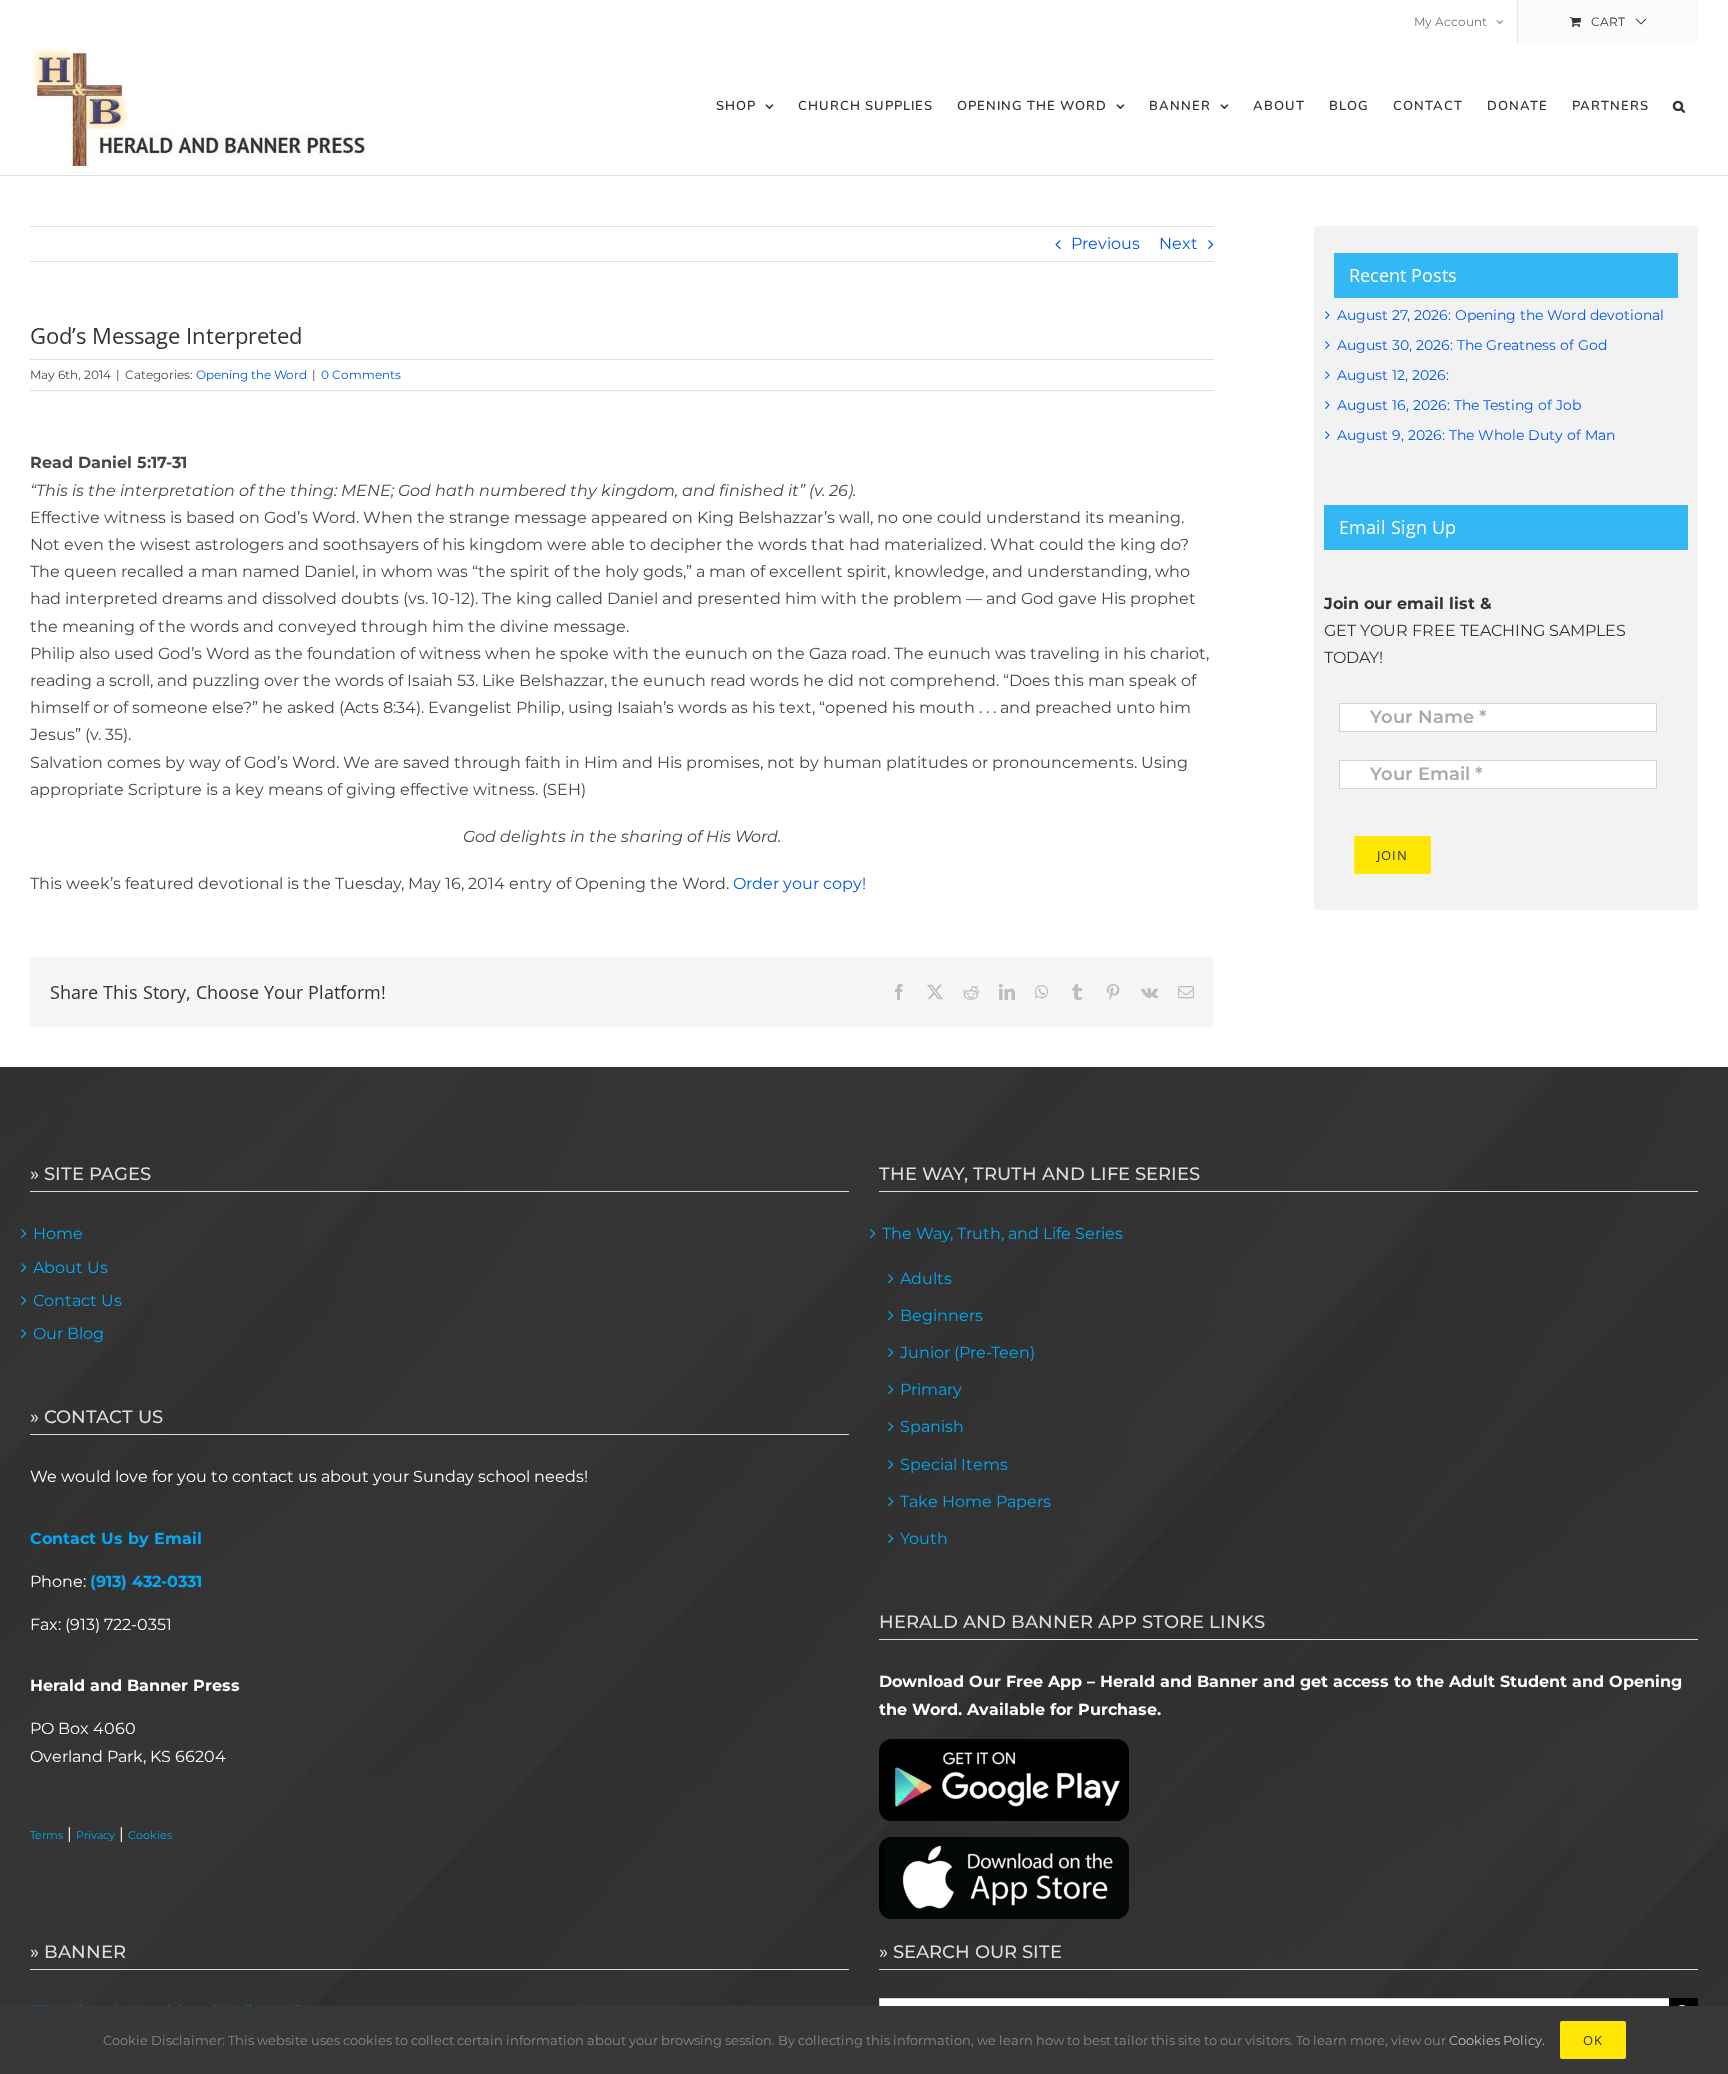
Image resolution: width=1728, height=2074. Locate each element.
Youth (924, 1538)
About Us (70, 1267)
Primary (931, 1389)
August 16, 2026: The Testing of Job (1459, 405)
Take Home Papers (975, 1501)
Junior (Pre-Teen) (967, 1352)
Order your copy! (799, 883)
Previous (1105, 243)
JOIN (1392, 855)
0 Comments (361, 374)
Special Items (954, 1464)
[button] (1679, 106)
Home (58, 1233)
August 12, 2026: (1393, 375)
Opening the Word (251, 374)
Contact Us (77, 1300)
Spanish (932, 1426)
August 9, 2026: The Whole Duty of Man (1476, 435)
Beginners (941, 1315)
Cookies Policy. (1497, 2040)
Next (1178, 243)
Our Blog (68, 1333)
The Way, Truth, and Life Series (1002, 1233)
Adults (926, 1278)
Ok (1593, 2040)
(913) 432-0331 (146, 1581)
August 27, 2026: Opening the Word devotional (1500, 315)
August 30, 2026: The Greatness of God (1472, 345)
